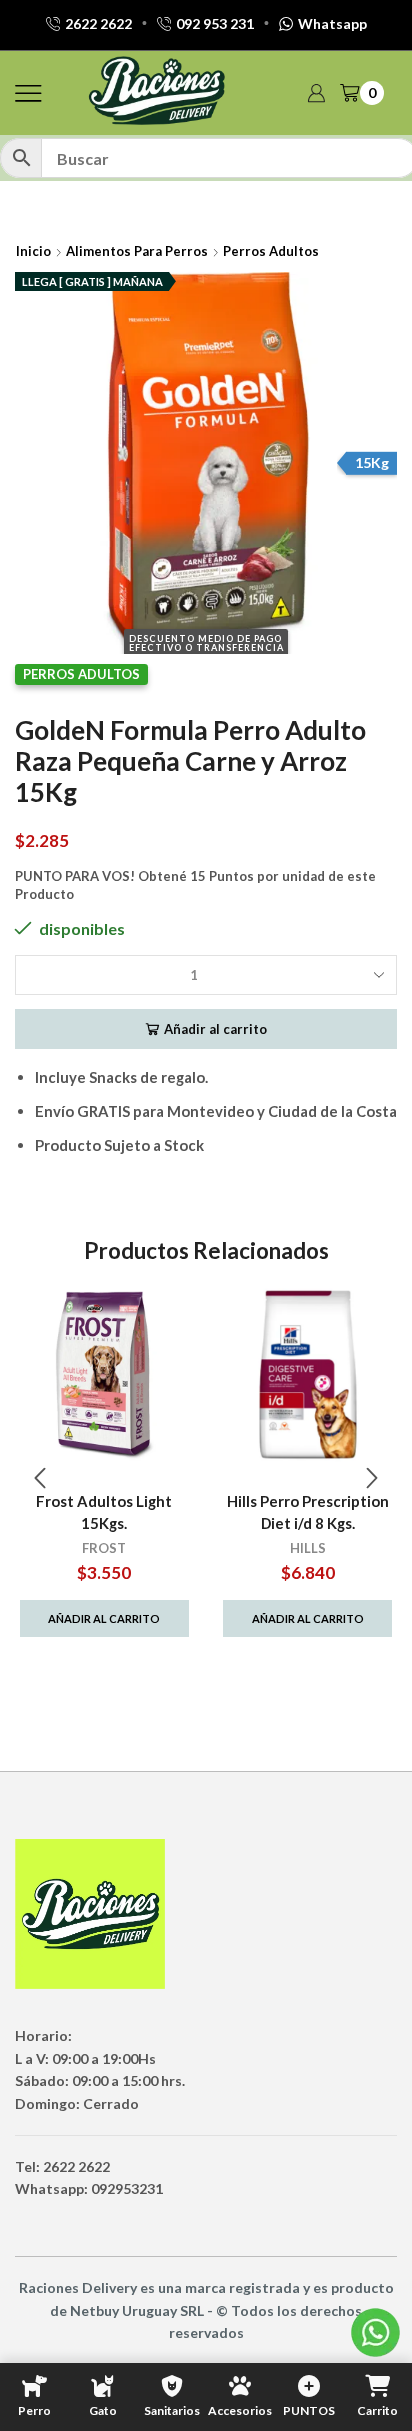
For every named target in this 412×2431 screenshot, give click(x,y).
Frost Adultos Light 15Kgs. (104, 1512)
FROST (104, 1548)
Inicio (33, 251)
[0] (382, 93)
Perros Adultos (271, 251)
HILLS (308, 1548)
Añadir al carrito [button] (104, 1618)
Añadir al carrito (215, 1029)
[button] (40, 1478)
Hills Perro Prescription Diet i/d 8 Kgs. (308, 1512)
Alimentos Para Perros (137, 251)
